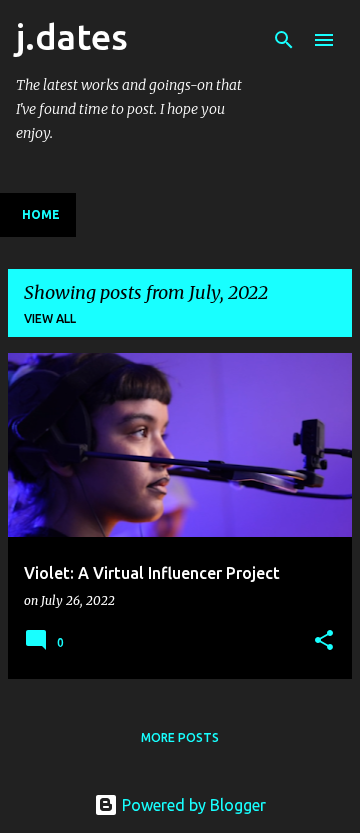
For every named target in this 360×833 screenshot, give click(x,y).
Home (41, 214)
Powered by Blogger (192, 805)
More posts (180, 737)
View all (50, 318)
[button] (324, 641)
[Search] (284, 40)
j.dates (72, 36)
